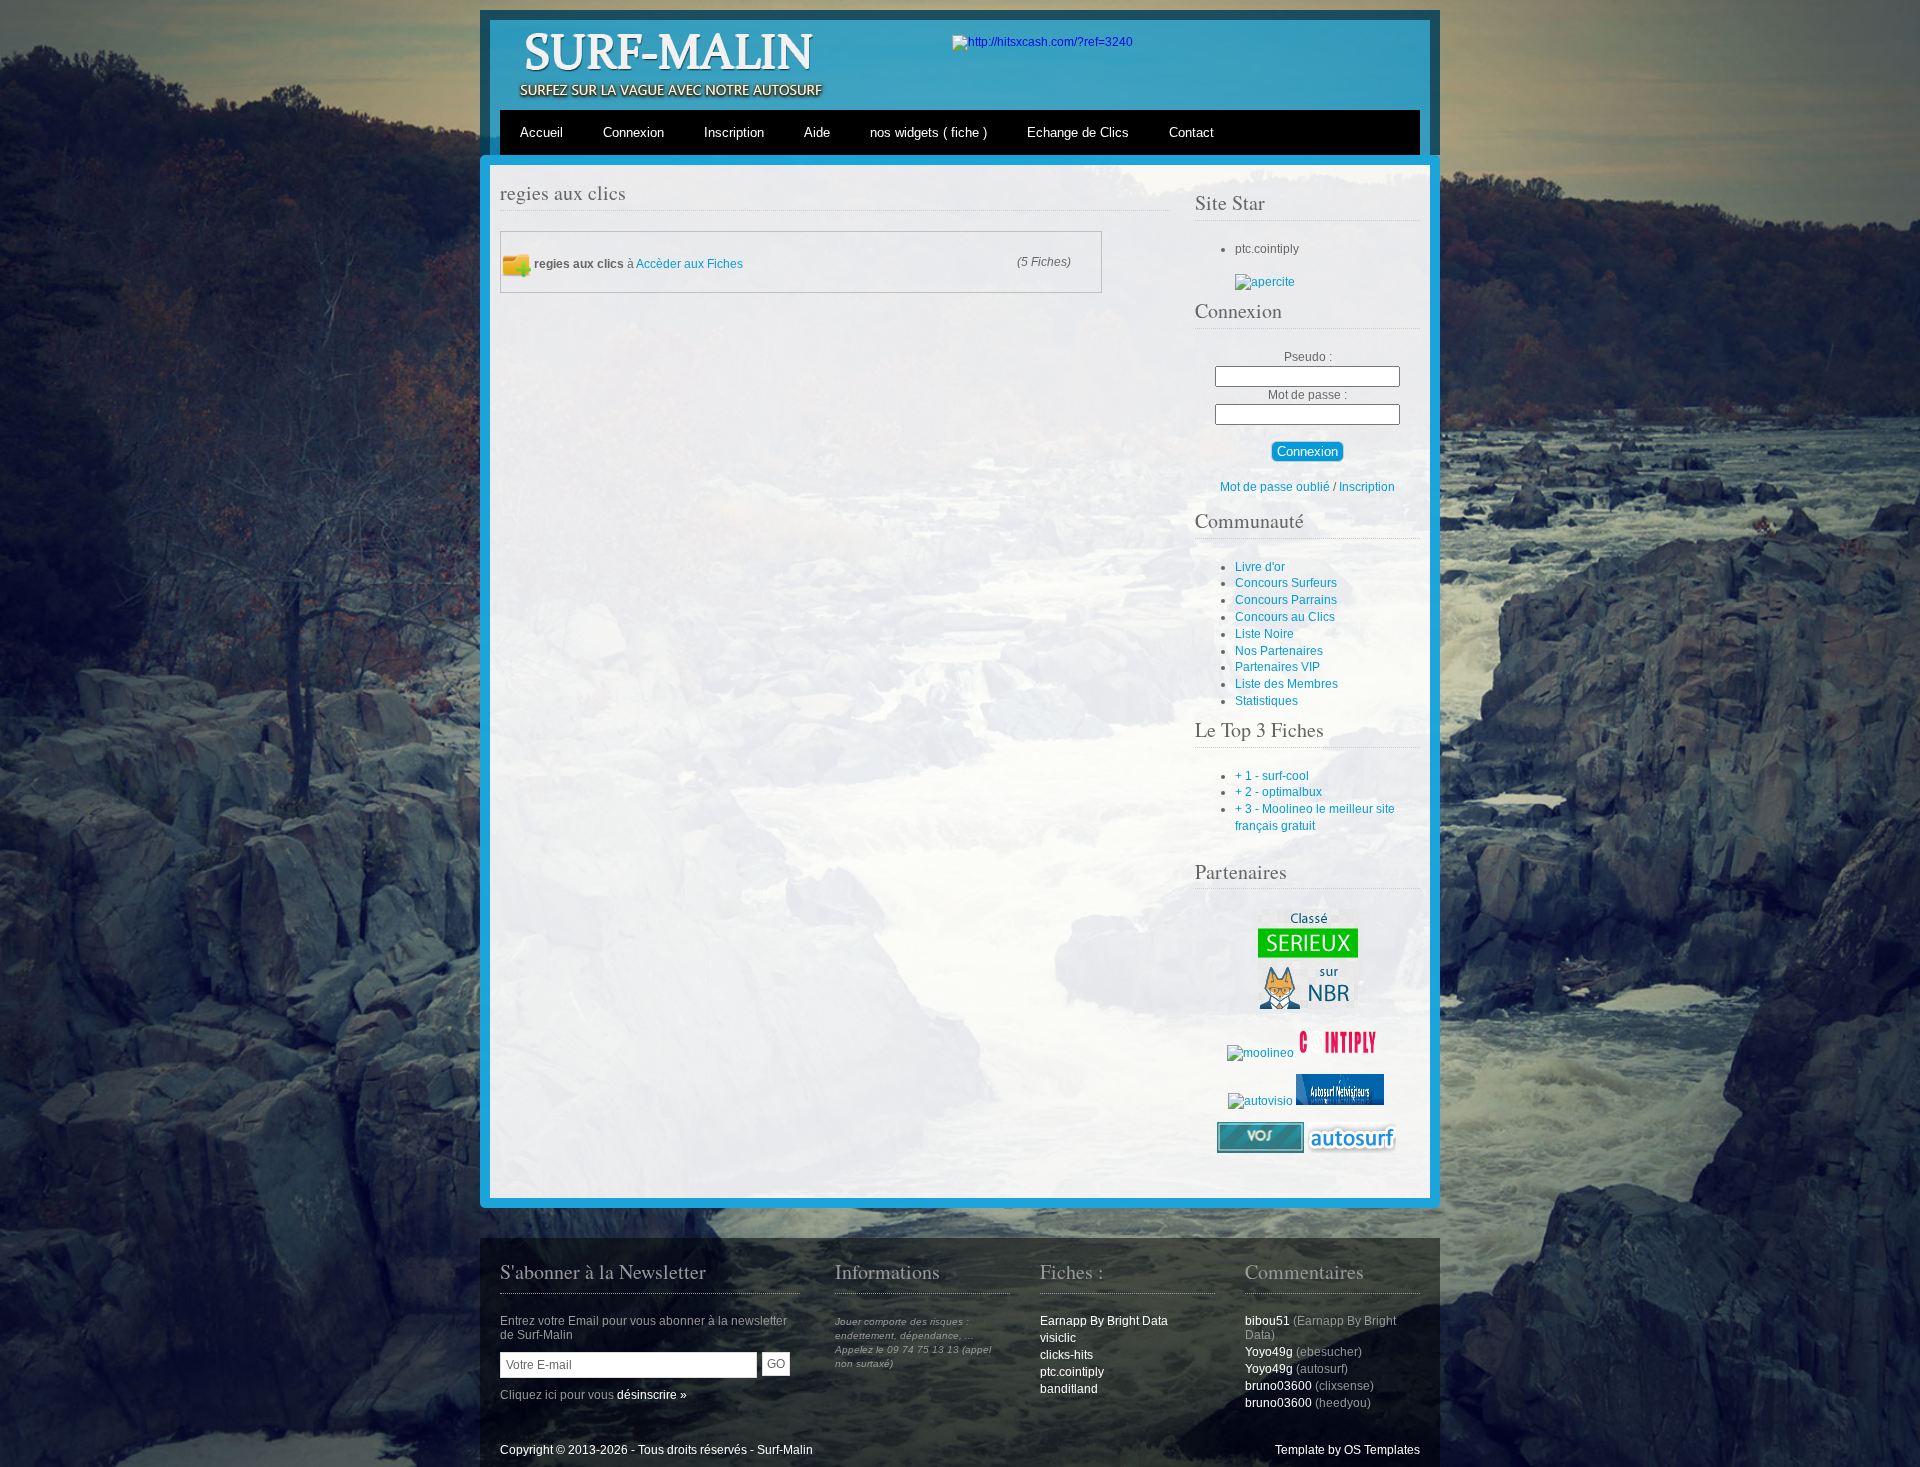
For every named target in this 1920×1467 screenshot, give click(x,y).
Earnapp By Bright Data (1104, 1321)
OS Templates (1382, 1450)
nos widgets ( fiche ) (928, 132)
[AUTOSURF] (1260, 1101)
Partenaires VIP (1277, 667)
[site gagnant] (1260, 1053)
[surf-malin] (1308, 1005)
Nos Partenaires (1279, 651)
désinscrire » (652, 1395)
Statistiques (1266, 701)
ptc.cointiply (1072, 1372)
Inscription (734, 132)
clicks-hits (1066, 1355)
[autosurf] (1340, 1101)
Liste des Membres (1286, 684)
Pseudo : (1308, 357)
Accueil (541, 132)
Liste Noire (1264, 634)
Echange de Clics (1078, 132)
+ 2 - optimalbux (1278, 792)
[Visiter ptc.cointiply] (1265, 282)
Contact (1191, 132)
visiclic (1058, 1338)
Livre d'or (1260, 567)
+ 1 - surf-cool (1272, 776)
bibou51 (1267, 1321)
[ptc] (1341, 1053)
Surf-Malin (785, 1450)
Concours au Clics (1285, 617)
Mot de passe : (1307, 395)
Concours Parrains (1286, 600)
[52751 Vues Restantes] (1042, 42)
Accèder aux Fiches (689, 263)
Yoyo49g (1270, 1352)
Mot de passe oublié (1275, 487)
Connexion (633, 132)
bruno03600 (1278, 1386)
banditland (1069, 1389)
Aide (817, 132)
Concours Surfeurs (1286, 583)
